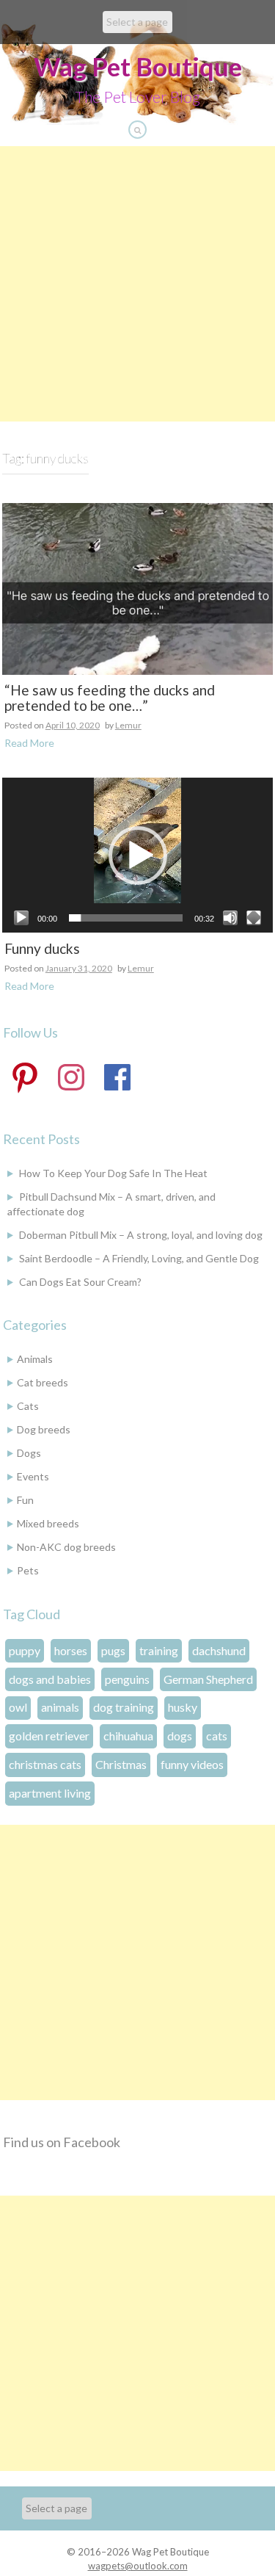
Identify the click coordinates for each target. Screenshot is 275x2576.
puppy (25, 1650)
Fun (25, 1500)
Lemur (128, 725)
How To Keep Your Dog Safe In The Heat (113, 1173)
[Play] (21, 918)
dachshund (219, 1650)
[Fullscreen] (254, 918)
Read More (29, 743)
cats (217, 1736)
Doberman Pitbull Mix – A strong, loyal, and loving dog (141, 1235)
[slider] (126, 918)
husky (183, 1707)
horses (71, 1650)
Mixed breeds (48, 1523)
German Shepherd (208, 1679)
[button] (138, 855)
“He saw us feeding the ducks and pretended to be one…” (110, 698)
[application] (137, 855)
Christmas (121, 1764)
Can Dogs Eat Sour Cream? (80, 1282)
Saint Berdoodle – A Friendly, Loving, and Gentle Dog (139, 1258)
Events (33, 1476)
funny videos (192, 1764)
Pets (28, 1570)
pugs (113, 1650)
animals (60, 1707)
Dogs (29, 1453)
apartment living (50, 1793)
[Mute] (230, 918)
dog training (124, 1707)
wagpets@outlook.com (138, 2566)
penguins (127, 1679)
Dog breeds (44, 1429)
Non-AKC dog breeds (66, 1547)
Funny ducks (42, 949)
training (159, 1650)
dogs (180, 1736)
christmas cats (45, 1764)
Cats (28, 1406)
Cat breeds (43, 1382)
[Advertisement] (137, 284)
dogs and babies (50, 1679)
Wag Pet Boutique (138, 66)
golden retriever (49, 1736)
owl (18, 1707)
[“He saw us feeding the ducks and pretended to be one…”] (137, 587)
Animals (35, 1359)
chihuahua (128, 1736)
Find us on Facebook (62, 2142)
